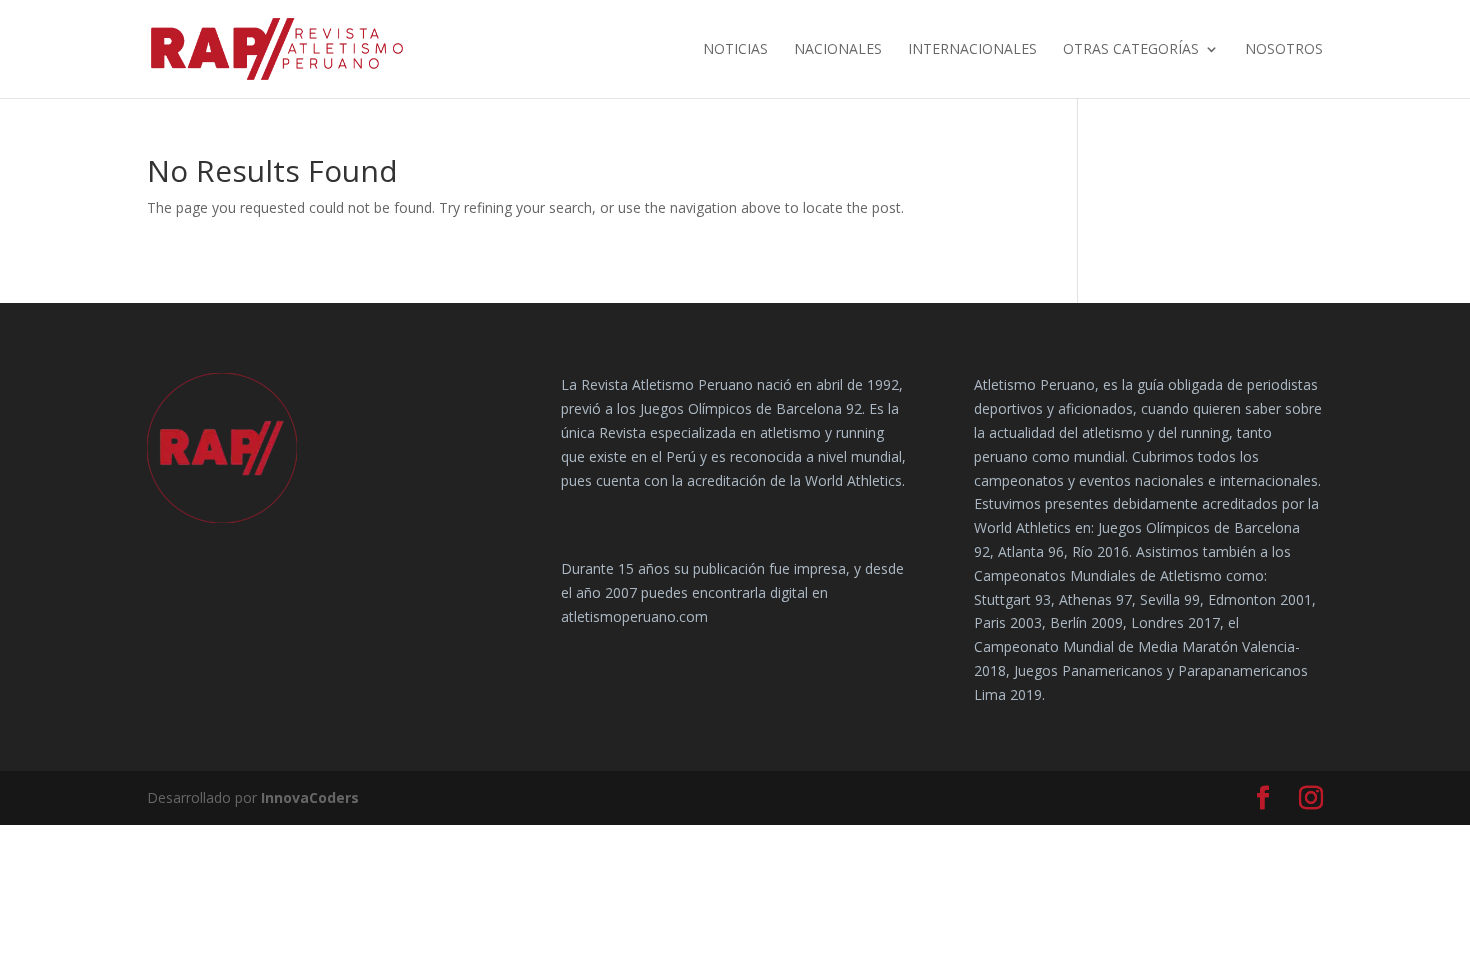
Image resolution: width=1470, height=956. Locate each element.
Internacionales (972, 50)
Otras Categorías (1131, 50)
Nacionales (838, 50)
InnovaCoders (310, 797)
